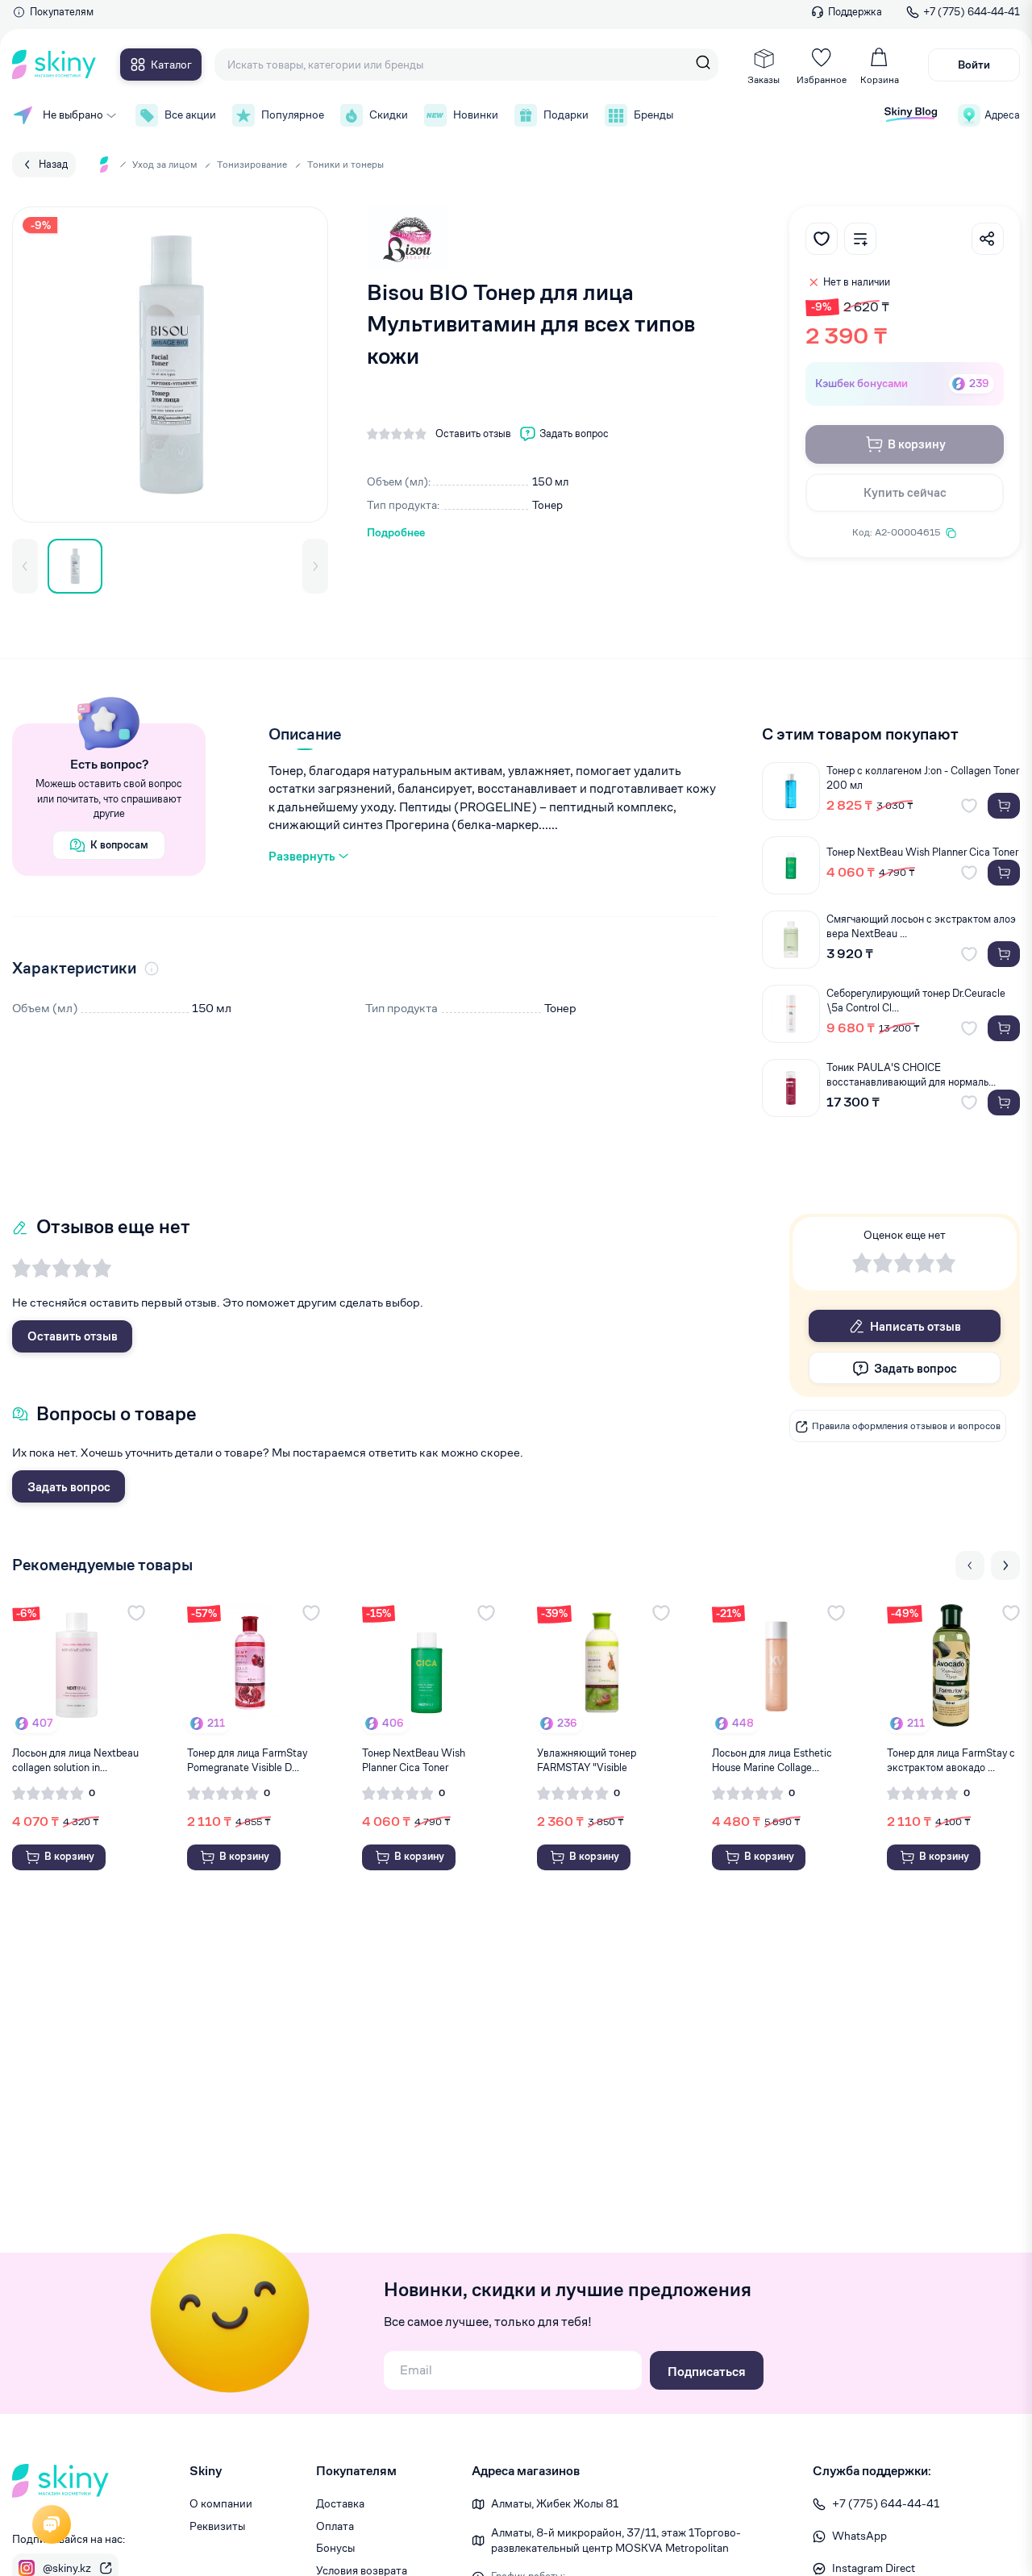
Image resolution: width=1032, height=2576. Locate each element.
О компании (221, 2503)
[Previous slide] (970, 1565)
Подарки (566, 115)
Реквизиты (217, 2526)
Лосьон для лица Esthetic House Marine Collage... (772, 1760)
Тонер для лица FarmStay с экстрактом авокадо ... (951, 1760)
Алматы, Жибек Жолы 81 (555, 2503)
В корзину (917, 444)
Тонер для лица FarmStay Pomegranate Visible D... (247, 1760)
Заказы (764, 79)
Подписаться (707, 2372)
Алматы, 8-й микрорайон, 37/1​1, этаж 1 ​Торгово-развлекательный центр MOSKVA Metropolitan (616, 2541)
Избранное (822, 79)
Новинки (476, 115)
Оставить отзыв (73, 1336)
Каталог (171, 65)
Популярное (293, 115)
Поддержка (855, 12)
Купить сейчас (905, 492)
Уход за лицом (164, 164)
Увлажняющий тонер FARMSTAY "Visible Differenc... (587, 1761)
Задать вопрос (69, 1487)
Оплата (335, 2526)
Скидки (389, 115)
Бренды (653, 115)
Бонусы (335, 2548)
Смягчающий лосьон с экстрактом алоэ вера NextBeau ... (921, 926)
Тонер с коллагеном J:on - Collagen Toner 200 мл (923, 778)
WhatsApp (859, 2536)
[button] (25, 566)
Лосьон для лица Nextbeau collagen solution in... (75, 1760)
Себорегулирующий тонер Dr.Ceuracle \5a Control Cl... (916, 1000)
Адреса (1002, 115)
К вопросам (119, 845)
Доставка (340, 2503)
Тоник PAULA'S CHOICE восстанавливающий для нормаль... (911, 1075)
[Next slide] (1005, 1565)
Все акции (190, 115)
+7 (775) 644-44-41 (972, 12)
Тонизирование (252, 164)
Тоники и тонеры (345, 164)
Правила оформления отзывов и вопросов (906, 1426)
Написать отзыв (915, 1326)
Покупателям (62, 12)
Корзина (880, 79)
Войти (974, 65)
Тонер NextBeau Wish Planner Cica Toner (922, 852)
